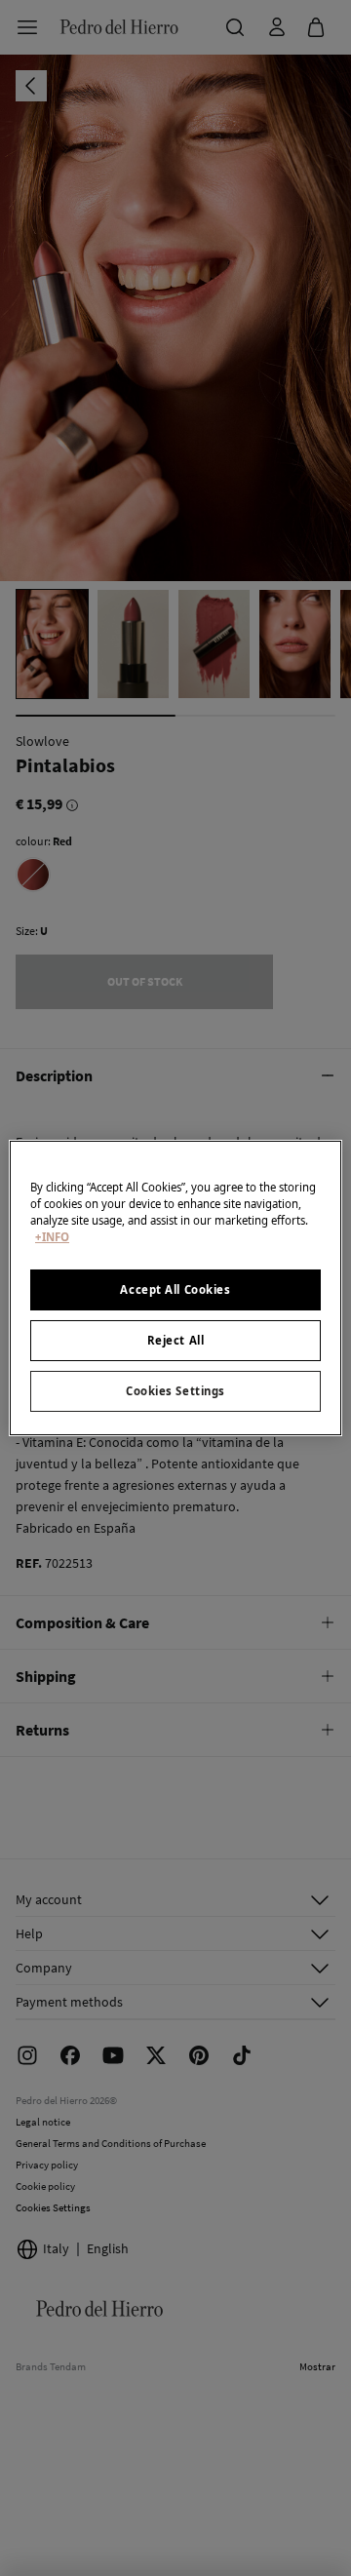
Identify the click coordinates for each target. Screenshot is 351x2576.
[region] (175, 1288)
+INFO (52, 1237)
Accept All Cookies (175, 1289)
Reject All (176, 1340)
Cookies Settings (175, 1391)
